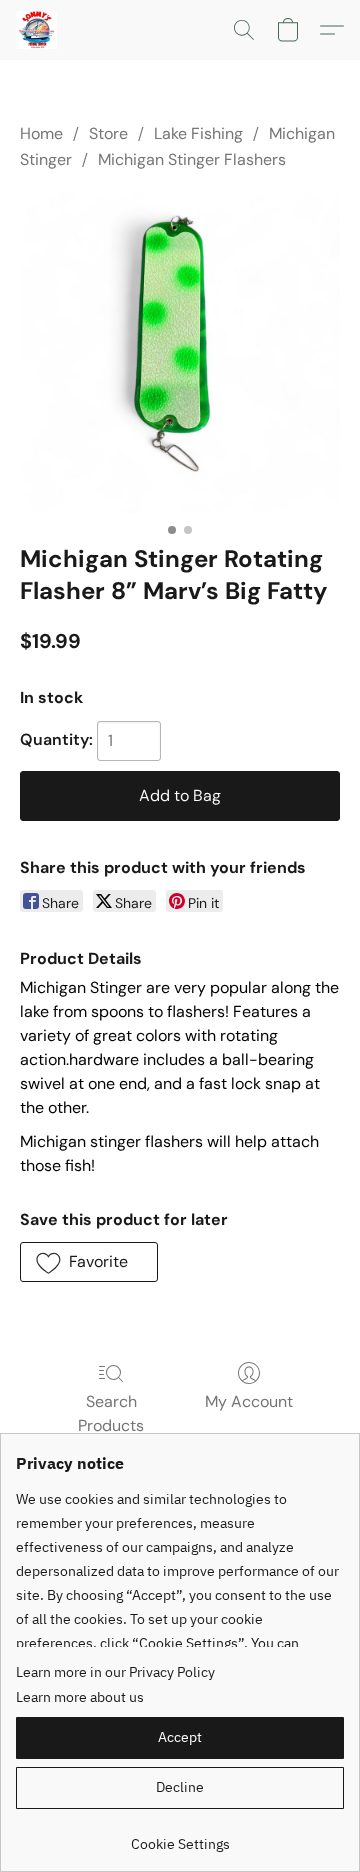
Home (41, 133)
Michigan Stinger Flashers (192, 159)
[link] (180, 1836)
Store (108, 133)
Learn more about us (80, 1697)
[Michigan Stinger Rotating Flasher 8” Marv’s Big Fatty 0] (180, 353)
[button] (38, 30)
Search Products (111, 1413)
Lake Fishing (198, 133)
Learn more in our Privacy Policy (115, 1672)
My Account (249, 1401)
